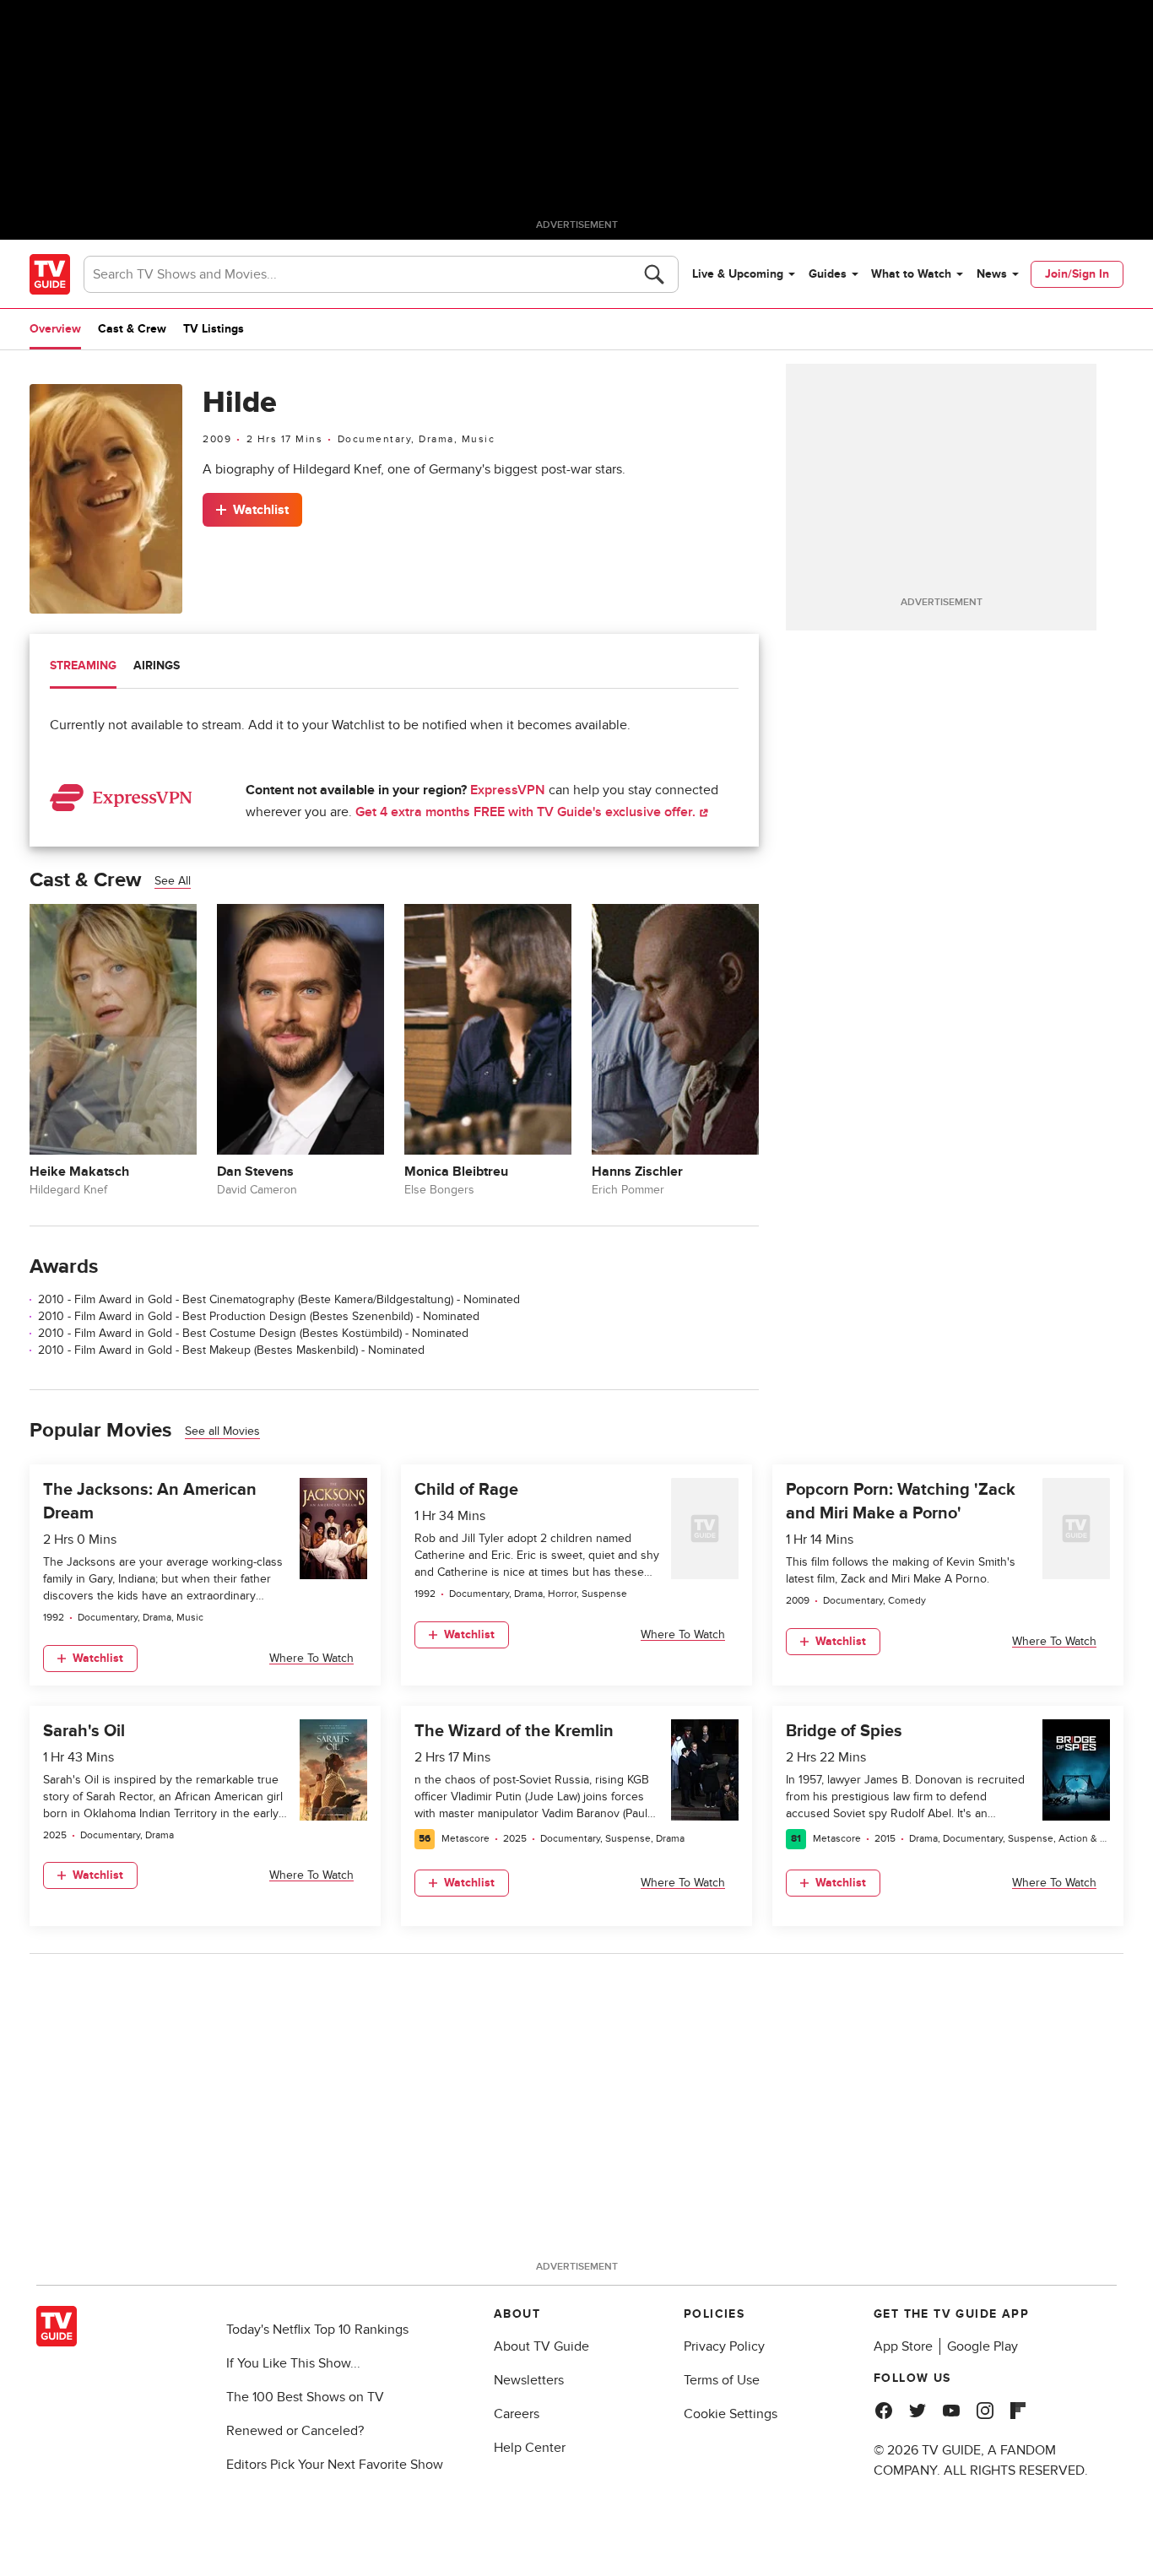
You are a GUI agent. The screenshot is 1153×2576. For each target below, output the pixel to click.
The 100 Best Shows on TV (305, 2397)
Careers (517, 2414)
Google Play (982, 2346)
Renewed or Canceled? (295, 2431)
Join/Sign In (1077, 274)
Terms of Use (722, 2380)
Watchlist (261, 510)
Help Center (530, 2448)
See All (173, 881)
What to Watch (911, 274)
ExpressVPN (508, 790)
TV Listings (214, 329)
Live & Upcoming (738, 274)
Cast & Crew (132, 329)
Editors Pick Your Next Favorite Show (335, 2465)
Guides (828, 274)
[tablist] (394, 668)
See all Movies (222, 1431)
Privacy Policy (724, 2346)
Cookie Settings (731, 2414)
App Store (903, 2346)
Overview (55, 329)
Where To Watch (311, 1658)
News (992, 274)
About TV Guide (541, 2346)
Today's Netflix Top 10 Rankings (317, 2330)
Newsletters (529, 2380)
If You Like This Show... (293, 2363)
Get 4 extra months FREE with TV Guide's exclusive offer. (527, 812)
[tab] (83, 668)
